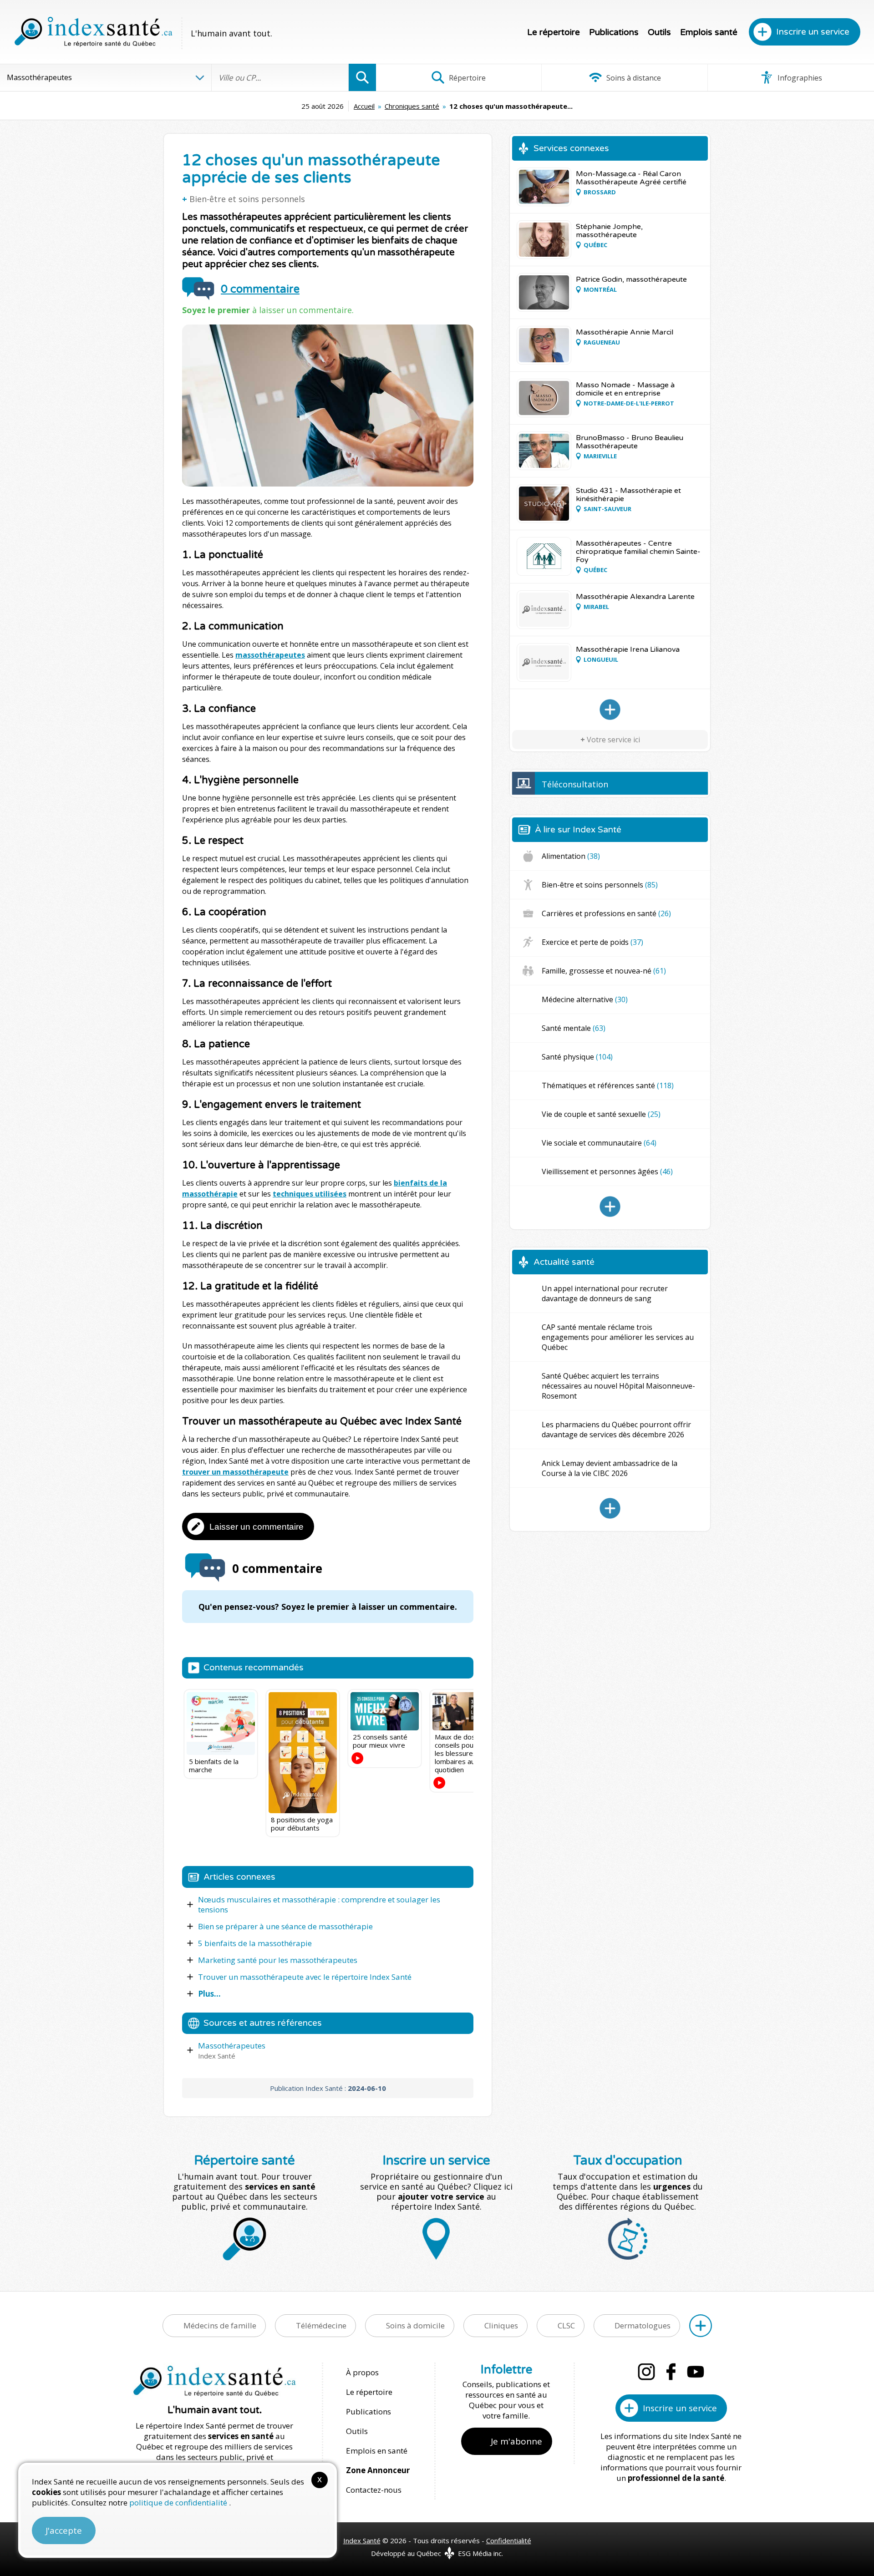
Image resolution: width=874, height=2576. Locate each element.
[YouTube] (696, 2372)
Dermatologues (643, 2325)
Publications (614, 32)
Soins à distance (633, 78)
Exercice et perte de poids (592, 942)
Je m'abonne (516, 2441)
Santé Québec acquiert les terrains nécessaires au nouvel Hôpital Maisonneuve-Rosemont (618, 1386)
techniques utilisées (310, 1194)
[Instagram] (646, 2372)
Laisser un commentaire (257, 1527)
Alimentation (571, 856)
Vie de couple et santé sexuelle (601, 1114)
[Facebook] (671, 2372)
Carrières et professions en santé (606, 913)
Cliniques (501, 2325)
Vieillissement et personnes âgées (607, 1171)
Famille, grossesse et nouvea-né (604, 971)
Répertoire (466, 78)
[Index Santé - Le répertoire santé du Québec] (93, 32)
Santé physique (577, 1057)
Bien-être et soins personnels (247, 199)
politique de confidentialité (179, 2502)
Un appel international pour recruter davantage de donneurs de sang (605, 1293)
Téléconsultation (575, 784)
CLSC (566, 2325)
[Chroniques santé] (610, 1207)
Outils (659, 32)
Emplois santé (709, 32)
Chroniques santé (412, 106)
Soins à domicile (415, 2325)
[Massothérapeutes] (610, 710)
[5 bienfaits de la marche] (221, 1724)
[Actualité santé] (610, 1508)
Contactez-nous (374, 2490)
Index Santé (362, 2541)
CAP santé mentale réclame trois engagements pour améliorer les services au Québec (618, 1337)
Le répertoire (554, 32)
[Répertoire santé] (701, 2326)
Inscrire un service (813, 32)
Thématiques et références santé (608, 1085)
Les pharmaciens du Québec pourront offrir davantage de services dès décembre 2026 (616, 1430)
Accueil (364, 106)
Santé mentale (574, 1028)
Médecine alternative (585, 999)
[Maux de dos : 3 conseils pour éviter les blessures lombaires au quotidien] (467, 1711)
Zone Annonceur (378, 2470)
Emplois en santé (377, 2451)
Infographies (799, 78)
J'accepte (64, 2530)
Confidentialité (509, 2541)
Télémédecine (321, 2325)
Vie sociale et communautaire (599, 1143)
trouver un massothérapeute (235, 1472)
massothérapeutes (270, 655)
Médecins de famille (220, 2325)
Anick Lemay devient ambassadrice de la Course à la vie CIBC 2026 (610, 1468)
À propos (362, 2372)
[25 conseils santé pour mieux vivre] (385, 1711)
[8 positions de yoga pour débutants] (303, 1753)
